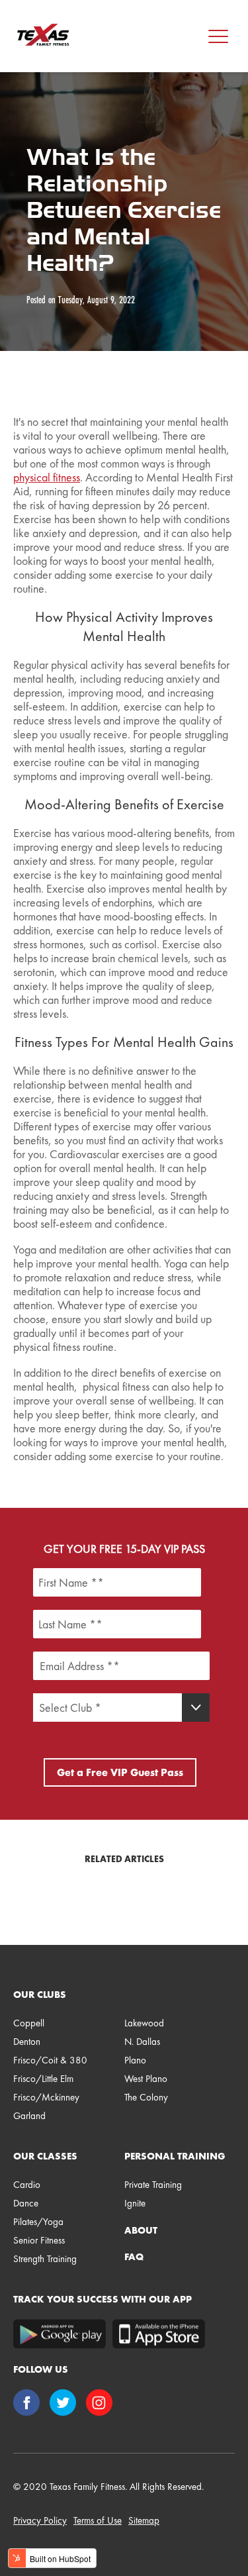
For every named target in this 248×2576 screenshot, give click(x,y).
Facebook (28, 2404)
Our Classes (45, 2156)
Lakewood (144, 2023)
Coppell (29, 2023)
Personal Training (175, 2156)
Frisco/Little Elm (43, 2079)
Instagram (101, 2404)
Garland (29, 2116)
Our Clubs (40, 1995)
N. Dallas (142, 2042)
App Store (159, 2334)
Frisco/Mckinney (46, 2097)
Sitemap (144, 2520)
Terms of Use (98, 2520)
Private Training (153, 2185)
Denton (27, 2042)
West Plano (146, 2079)
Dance (26, 2203)
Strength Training (45, 2259)
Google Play (60, 2334)
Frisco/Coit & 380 (50, 2060)
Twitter (64, 2404)
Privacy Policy (40, 2520)
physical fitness (47, 477)
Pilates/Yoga (38, 2222)
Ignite (135, 2203)
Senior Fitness (39, 2240)
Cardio (27, 2185)
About (141, 2230)
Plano (135, 2060)
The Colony (146, 2097)
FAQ (134, 2257)
